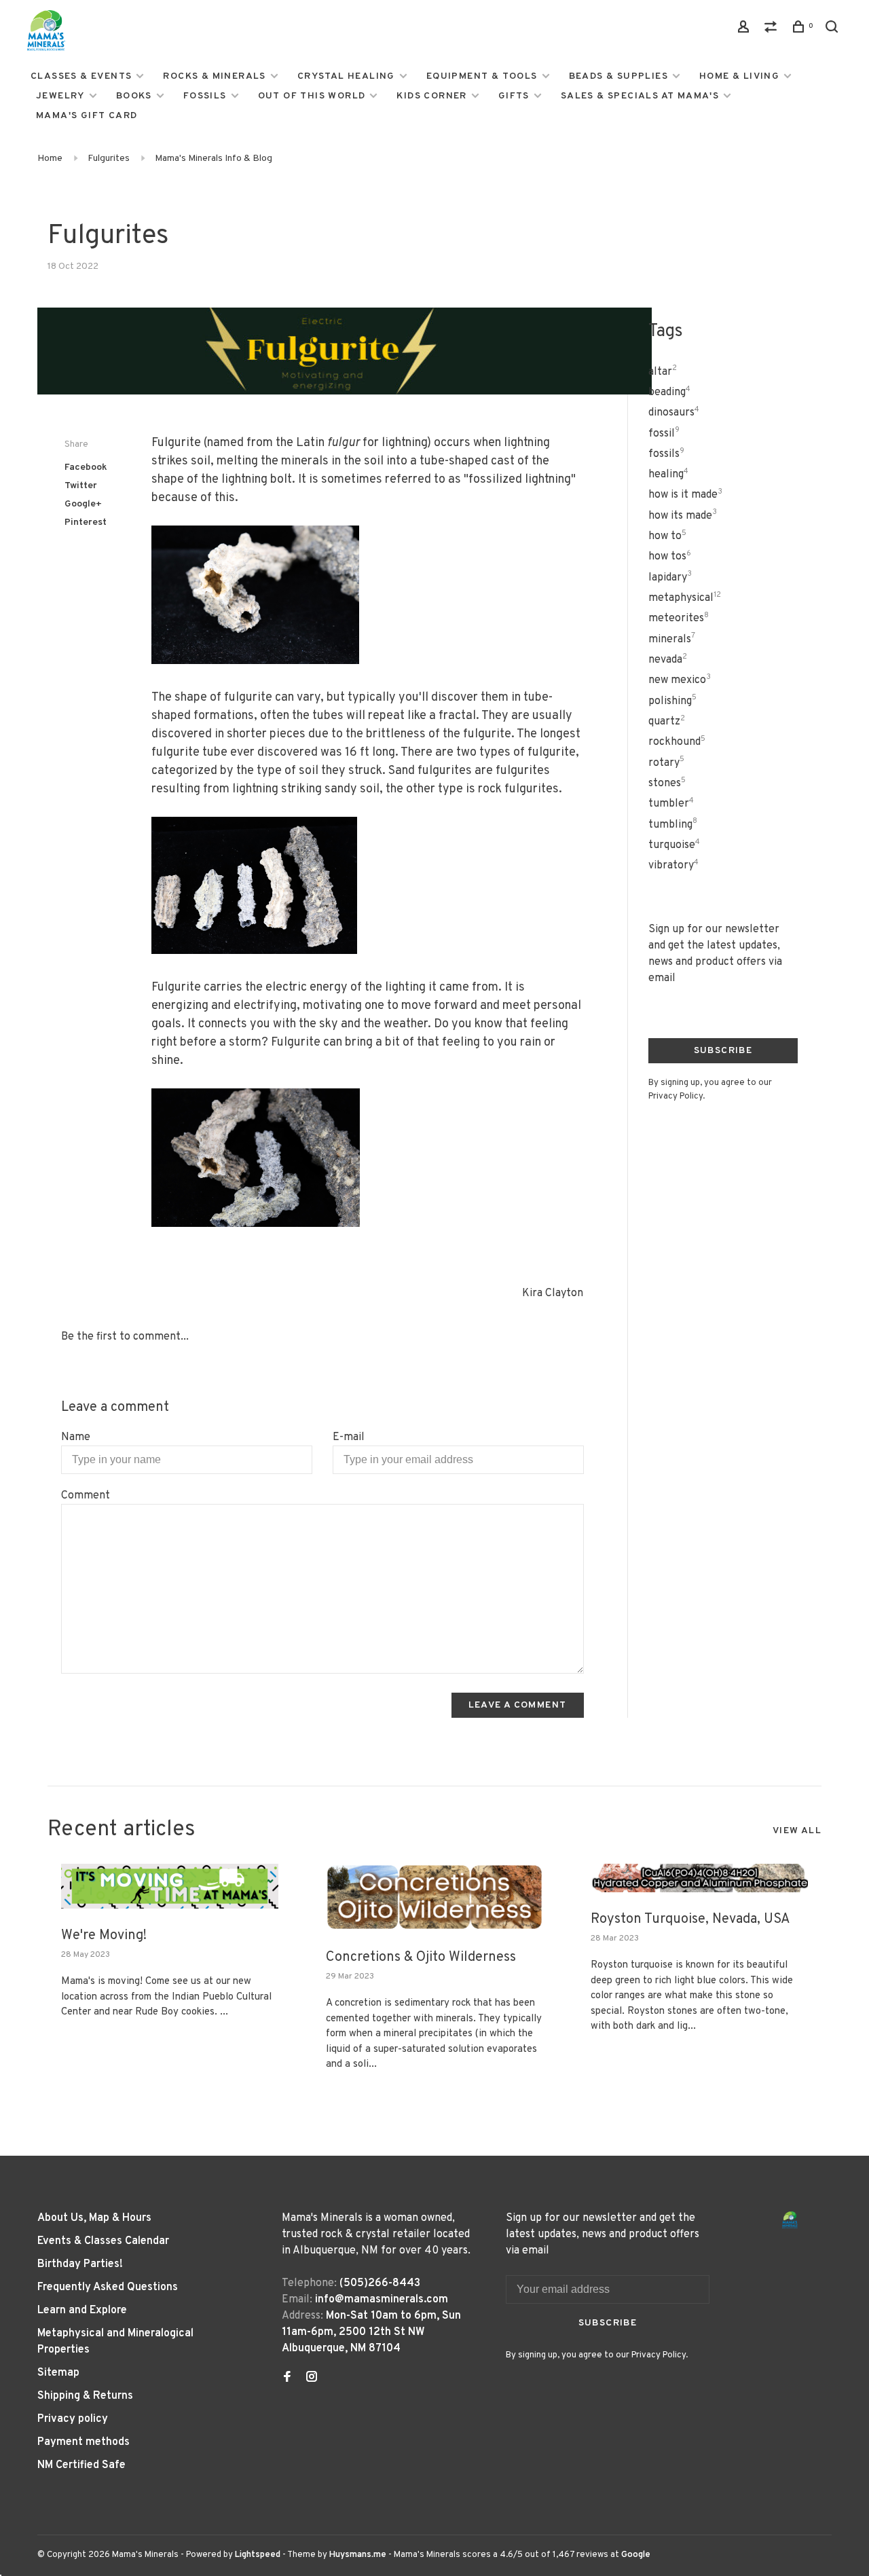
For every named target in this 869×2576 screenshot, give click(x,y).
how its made (683, 516)
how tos (670, 557)
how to (667, 536)
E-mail (349, 1437)
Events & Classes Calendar (103, 2241)
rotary (666, 763)
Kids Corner (431, 96)
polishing (672, 701)
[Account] (745, 30)
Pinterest (86, 522)
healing (668, 475)
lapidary (670, 578)
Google (636, 2555)
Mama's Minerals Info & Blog (214, 159)
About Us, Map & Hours (94, 2218)
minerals (672, 640)
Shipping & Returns (85, 2396)
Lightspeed (258, 2555)
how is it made (685, 495)
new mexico (680, 680)
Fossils (205, 96)
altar (663, 372)
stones (667, 784)
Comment (86, 1496)
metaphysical (685, 598)
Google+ (83, 504)
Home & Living (739, 76)
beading (669, 392)
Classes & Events (81, 76)
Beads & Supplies (618, 76)
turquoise (674, 845)
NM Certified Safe (81, 2465)
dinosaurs (674, 413)
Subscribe (723, 1051)
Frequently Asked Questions (108, 2287)
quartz (667, 722)
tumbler (671, 804)
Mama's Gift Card (87, 116)
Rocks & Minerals (214, 76)
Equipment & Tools (482, 76)
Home (50, 159)
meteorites (679, 619)
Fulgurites (109, 159)
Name (76, 1437)
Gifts (514, 96)
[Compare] (773, 30)
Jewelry (60, 96)
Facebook (86, 467)
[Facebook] (287, 2378)
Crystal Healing (346, 76)
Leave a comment (518, 1705)
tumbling (673, 825)
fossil (664, 434)
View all (797, 1831)
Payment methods (84, 2442)
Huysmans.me (359, 2555)
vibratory (673, 866)
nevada (668, 660)
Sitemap (58, 2373)
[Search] (834, 30)
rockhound (677, 742)
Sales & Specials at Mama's (640, 96)
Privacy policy (73, 2419)
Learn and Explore (82, 2311)
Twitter (81, 486)
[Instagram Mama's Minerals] (312, 2378)
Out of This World (312, 96)
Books (134, 96)
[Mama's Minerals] (790, 2220)
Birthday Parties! (80, 2264)
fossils (666, 454)
